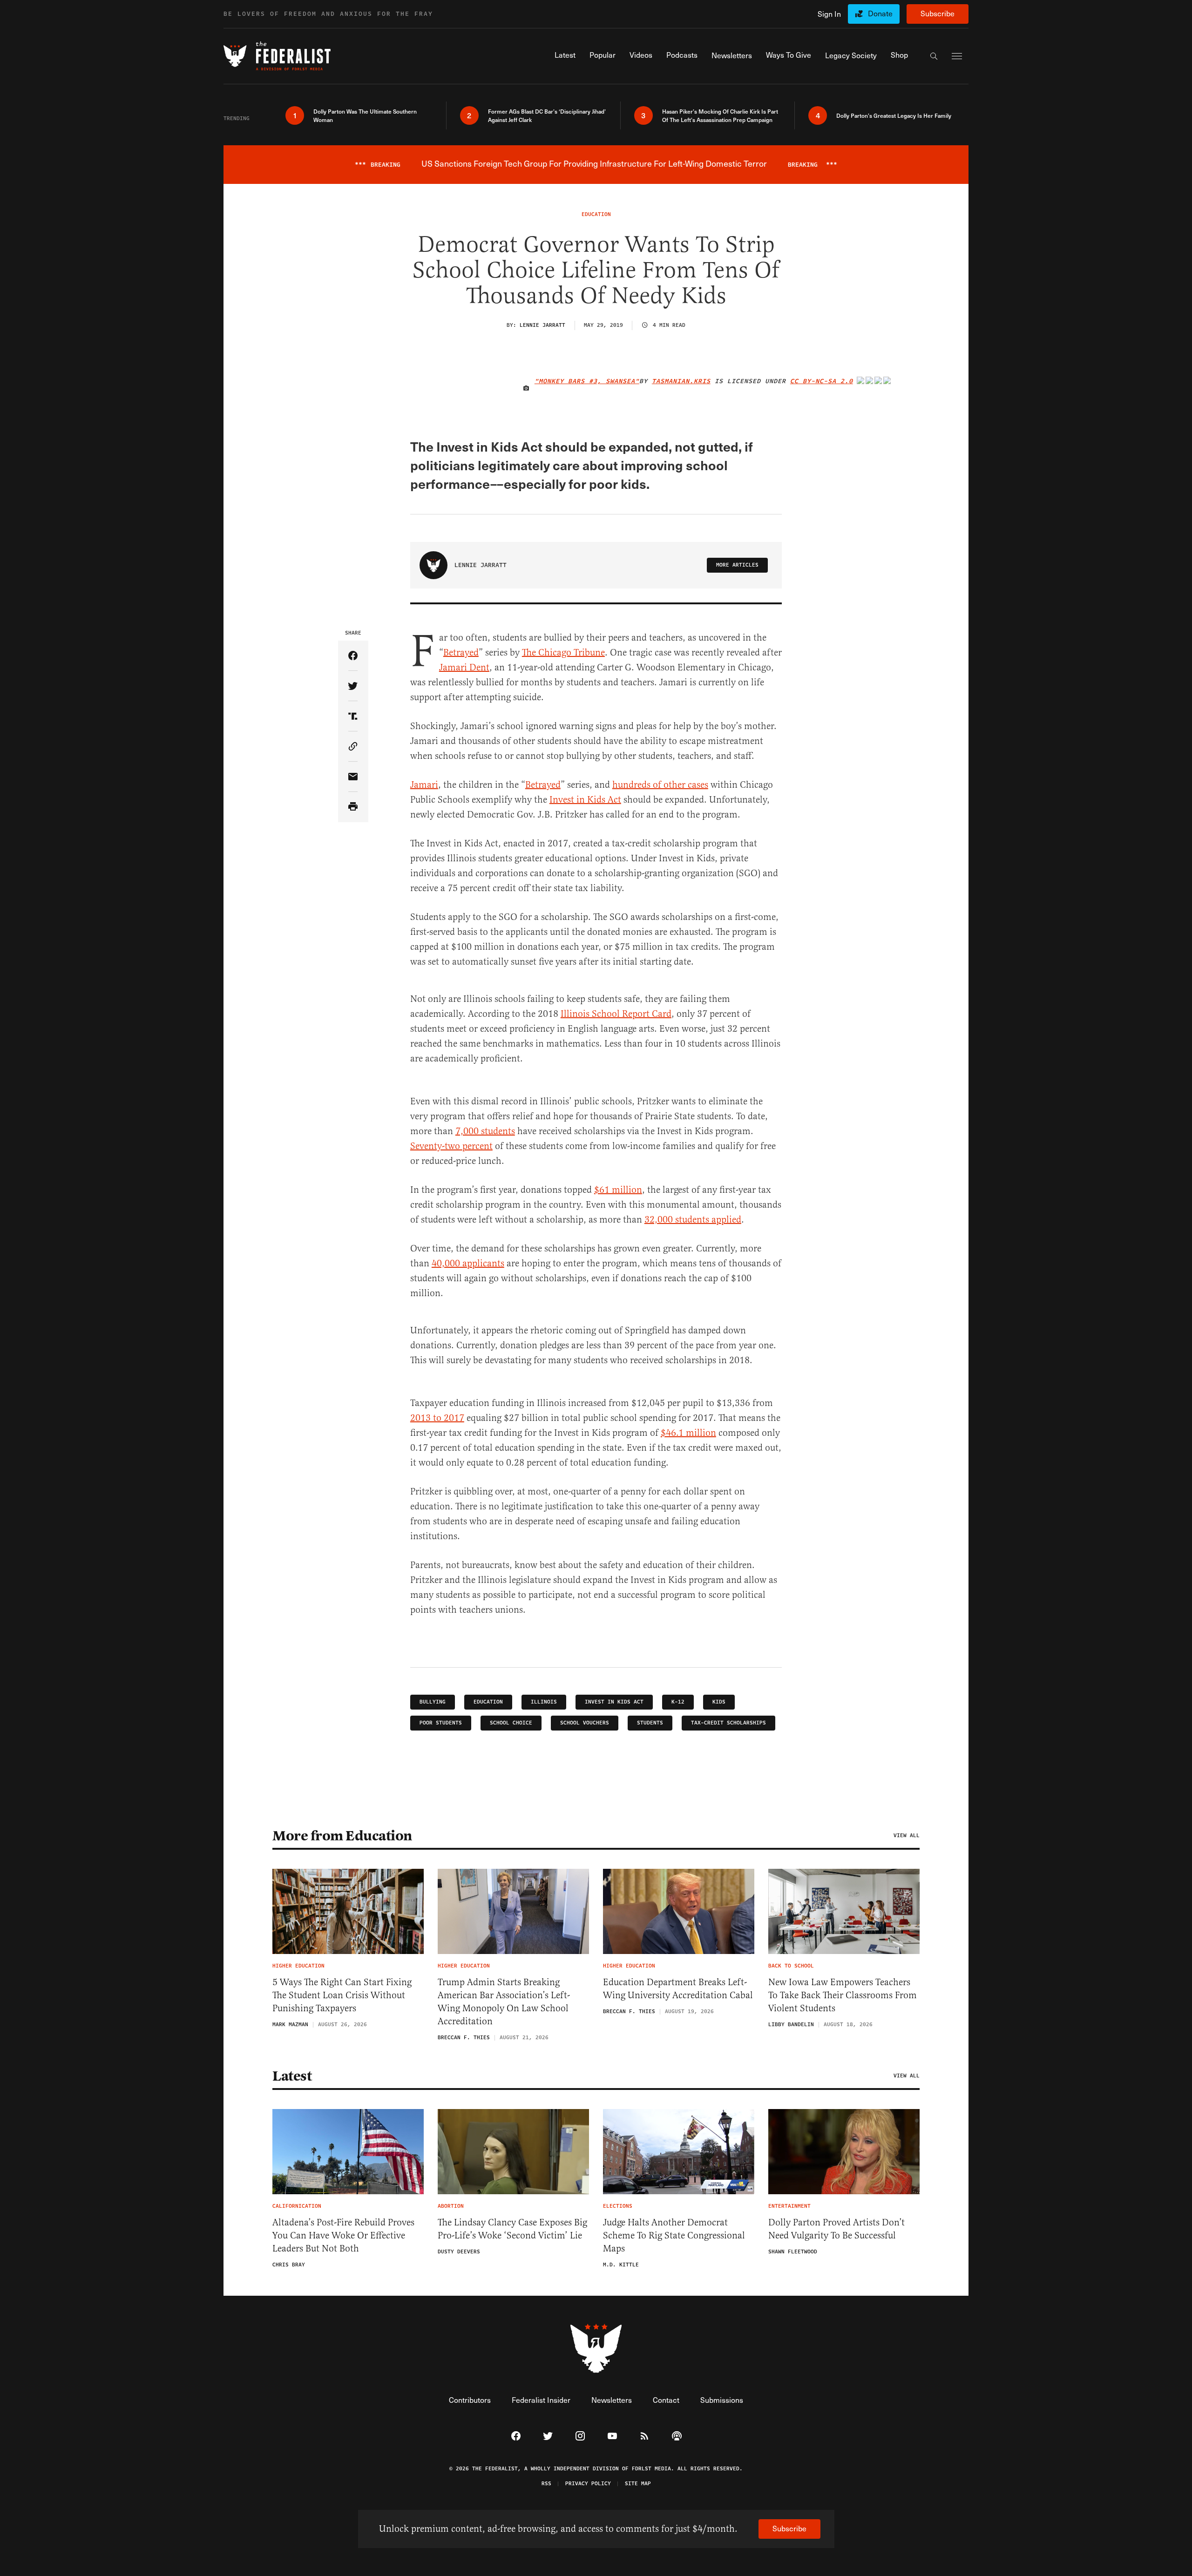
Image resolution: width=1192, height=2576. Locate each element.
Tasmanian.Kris (681, 381)
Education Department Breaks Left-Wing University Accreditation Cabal (678, 1989)
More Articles (737, 565)
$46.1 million (688, 1433)
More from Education (342, 1836)
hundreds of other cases (660, 785)
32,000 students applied (693, 1220)
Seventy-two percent (451, 1146)
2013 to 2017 (437, 1418)
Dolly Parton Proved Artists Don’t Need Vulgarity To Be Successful (836, 2229)
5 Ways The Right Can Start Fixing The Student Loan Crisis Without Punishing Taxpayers (342, 1995)
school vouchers (585, 1723)
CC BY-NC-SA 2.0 (822, 381)
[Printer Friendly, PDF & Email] (353, 807)
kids (719, 1702)
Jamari (424, 785)
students (650, 1723)
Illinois (544, 1702)
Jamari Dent (464, 667)
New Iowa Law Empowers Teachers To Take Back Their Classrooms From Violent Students (843, 1995)
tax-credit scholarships (728, 1723)
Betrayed (461, 652)
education (488, 1702)
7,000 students (485, 1131)
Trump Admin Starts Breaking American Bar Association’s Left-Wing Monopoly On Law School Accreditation (504, 2002)
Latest (292, 2076)
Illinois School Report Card (616, 1014)
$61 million (618, 1190)
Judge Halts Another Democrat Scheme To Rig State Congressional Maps (674, 2235)
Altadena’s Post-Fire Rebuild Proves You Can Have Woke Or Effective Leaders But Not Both (343, 2235)
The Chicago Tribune (563, 652)
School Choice (511, 1723)
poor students (441, 1723)
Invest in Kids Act (585, 800)
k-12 (678, 1702)
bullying (433, 1702)
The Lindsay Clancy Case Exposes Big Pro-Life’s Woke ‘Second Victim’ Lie (512, 2229)
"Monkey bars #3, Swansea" (587, 381)
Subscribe (938, 13)
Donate (880, 13)
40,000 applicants (468, 1263)
